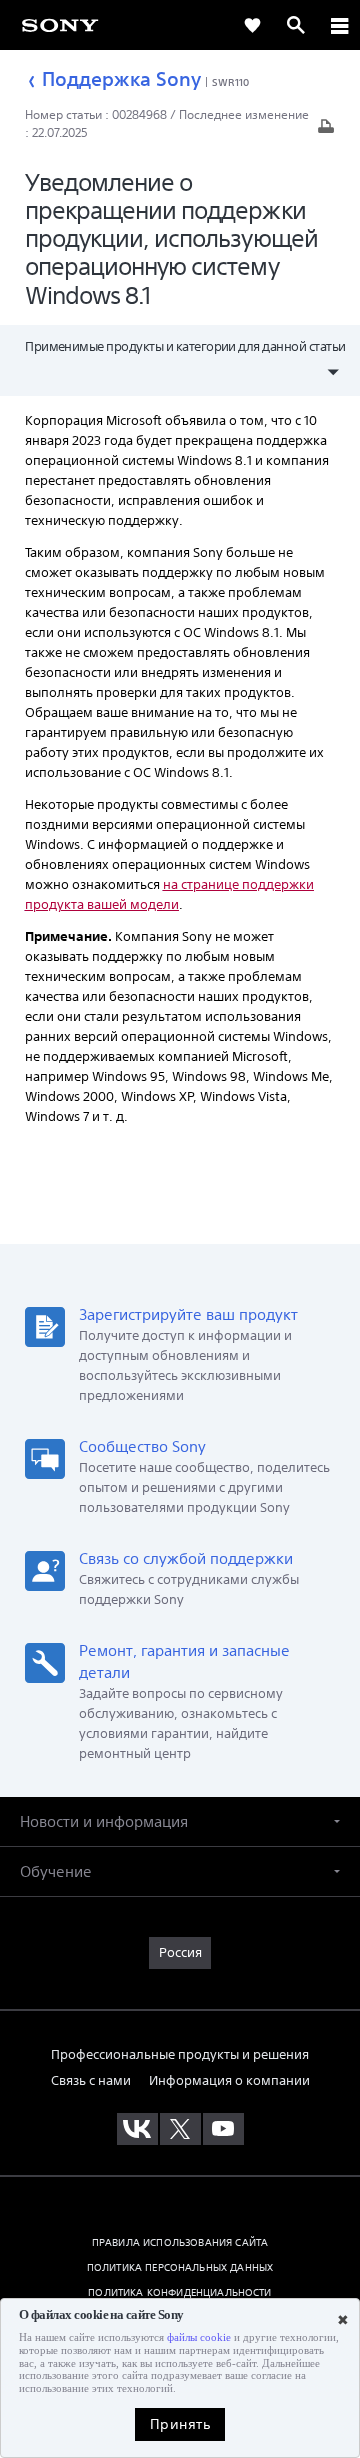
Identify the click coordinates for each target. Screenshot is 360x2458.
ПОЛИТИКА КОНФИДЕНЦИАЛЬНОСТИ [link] (179, 2292)
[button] (180, 1821)
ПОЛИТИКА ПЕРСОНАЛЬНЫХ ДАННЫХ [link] (180, 2267)
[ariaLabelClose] (339, 25)
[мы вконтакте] (137, 2129)
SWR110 (230, 82)
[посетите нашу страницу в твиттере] (180, 2129)
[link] (60, 24)
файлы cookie (199, 2337)
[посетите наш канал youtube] (223, 2129)
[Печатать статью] (326, 131)
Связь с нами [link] (91, 2080)
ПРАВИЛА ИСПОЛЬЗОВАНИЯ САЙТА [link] (180, 2242)
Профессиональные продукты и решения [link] (180, 2054)
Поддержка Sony (121, 79)
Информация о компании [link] (229, 2080)
